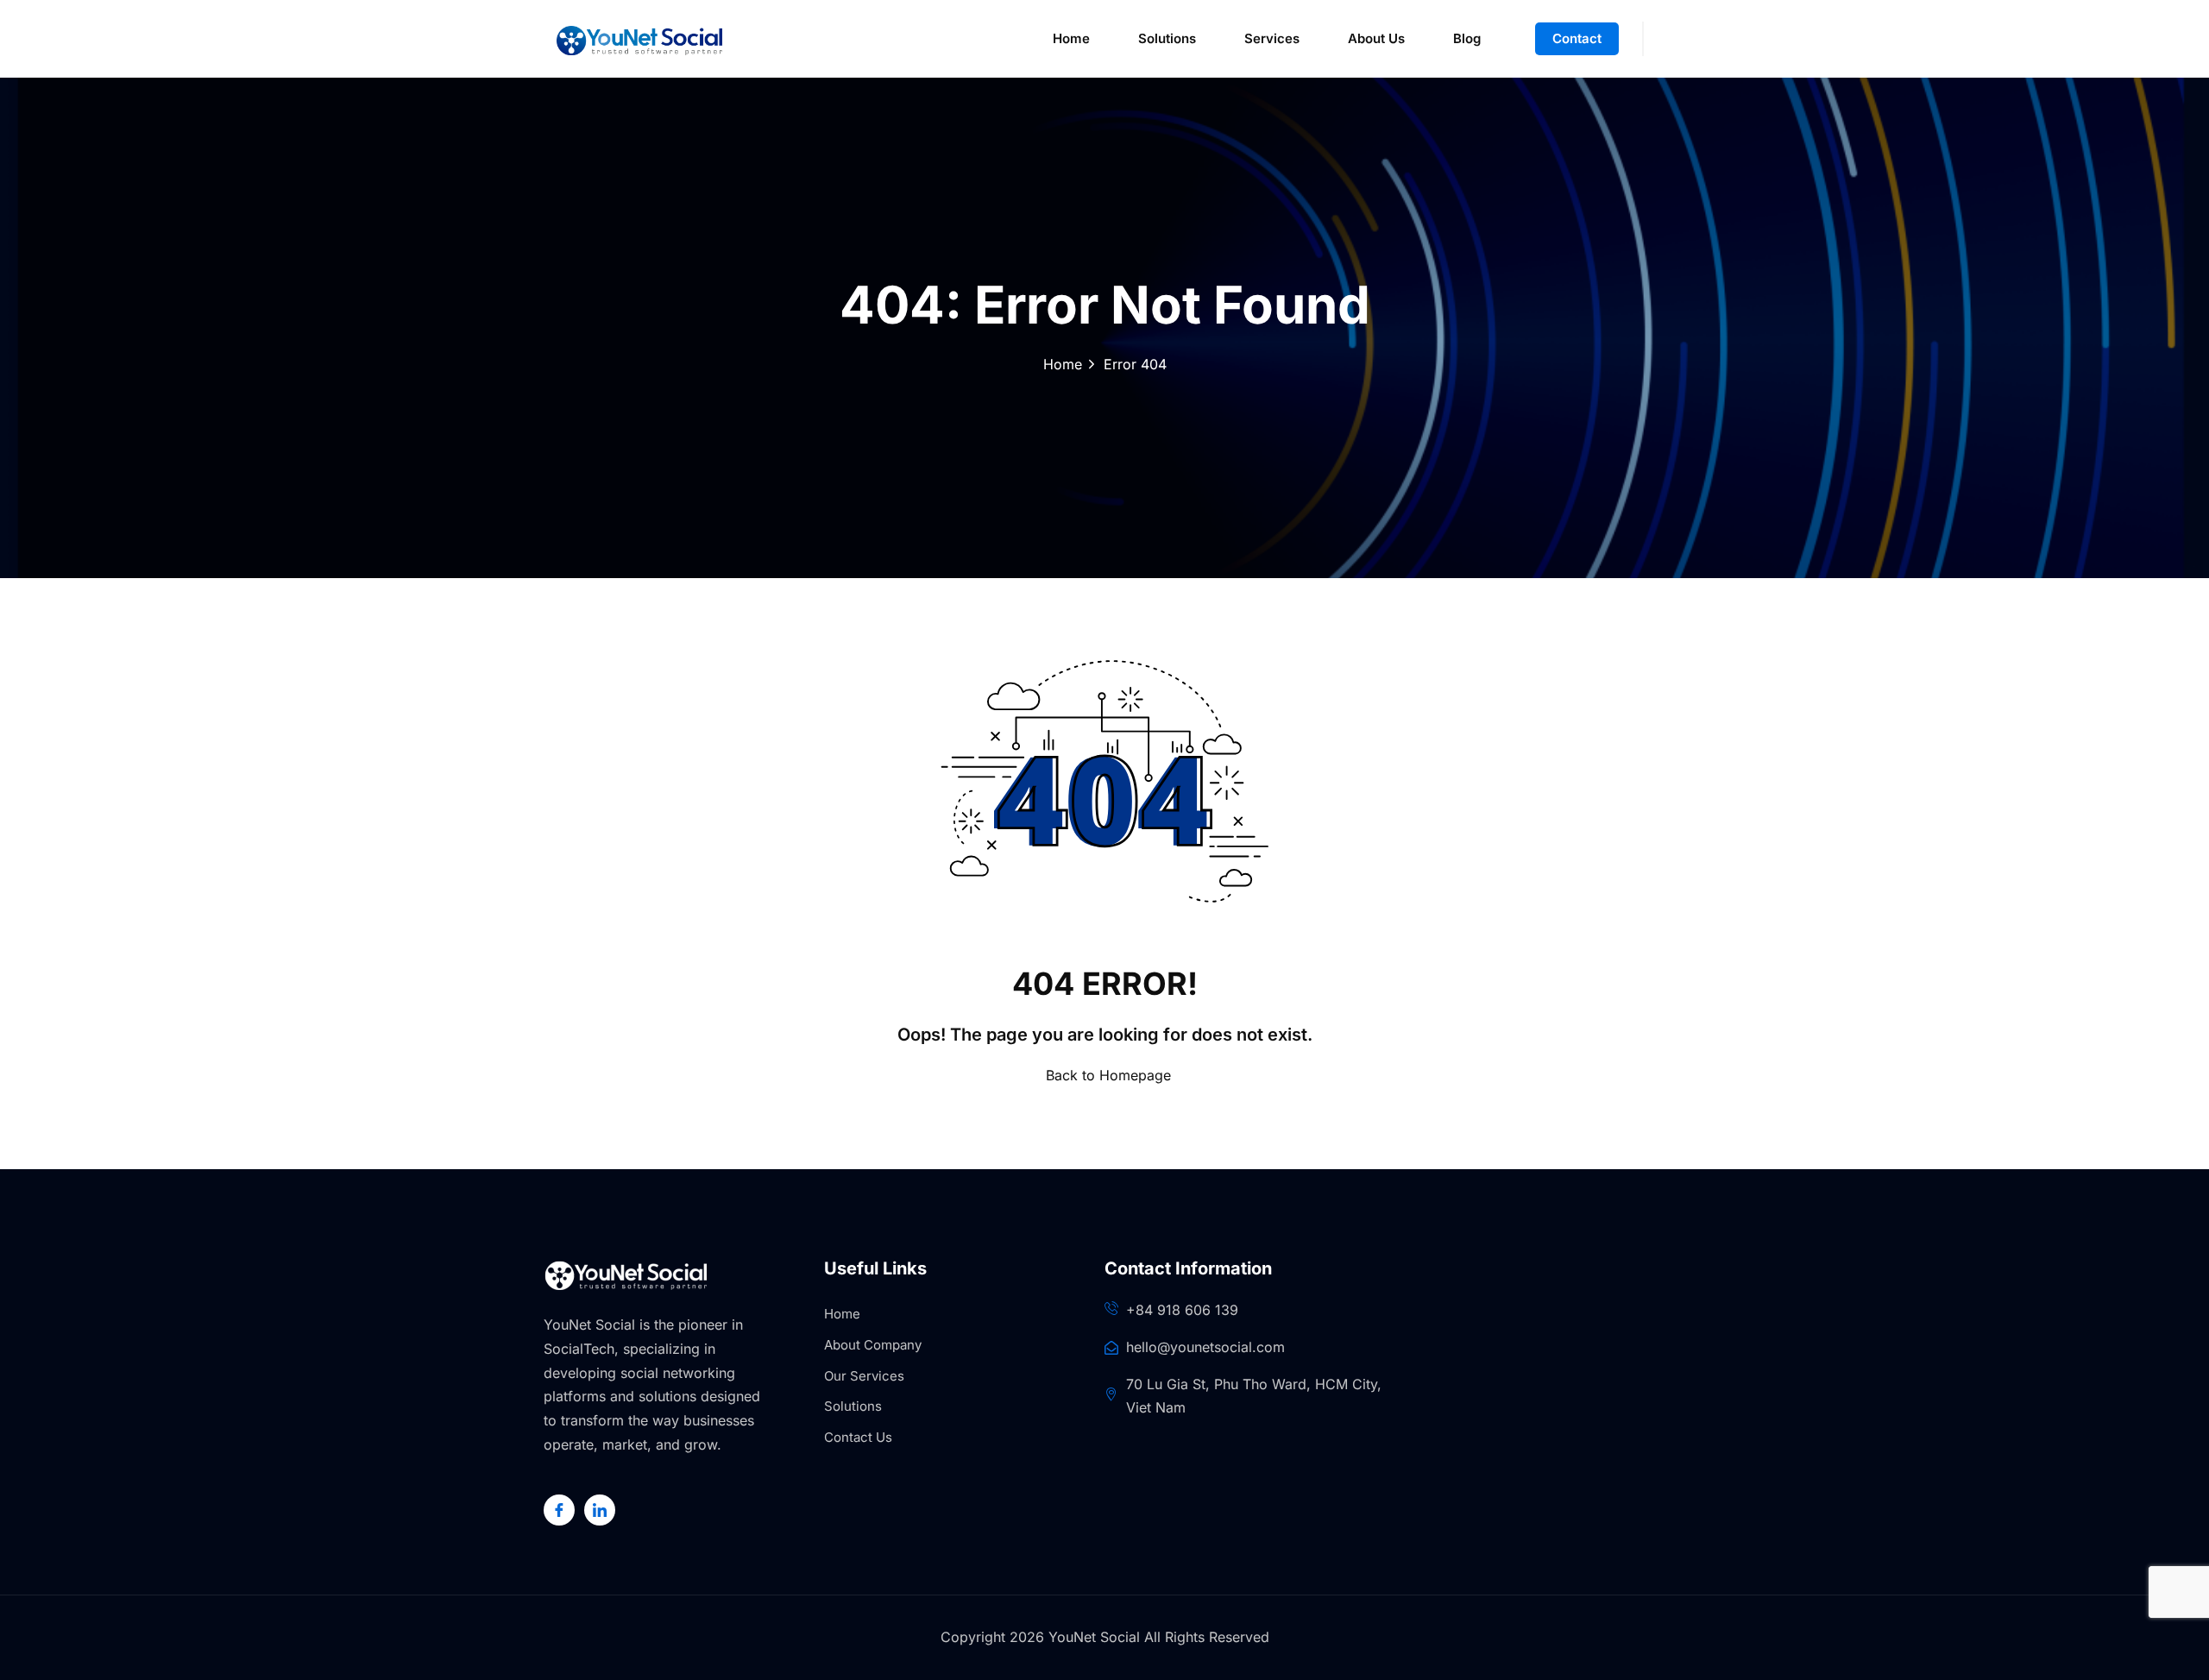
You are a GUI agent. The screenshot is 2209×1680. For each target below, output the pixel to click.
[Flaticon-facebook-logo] (559, 1510)
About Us (1376, 38)
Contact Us (858, 1437)
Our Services (864, 1376)
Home (1071, 38)
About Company (873, 1345)
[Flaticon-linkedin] (600, 1510)
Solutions (1167, 38)
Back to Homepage (1108, 1075)
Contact (1577, 38)
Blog (1467, 38)
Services (1272, 38)
